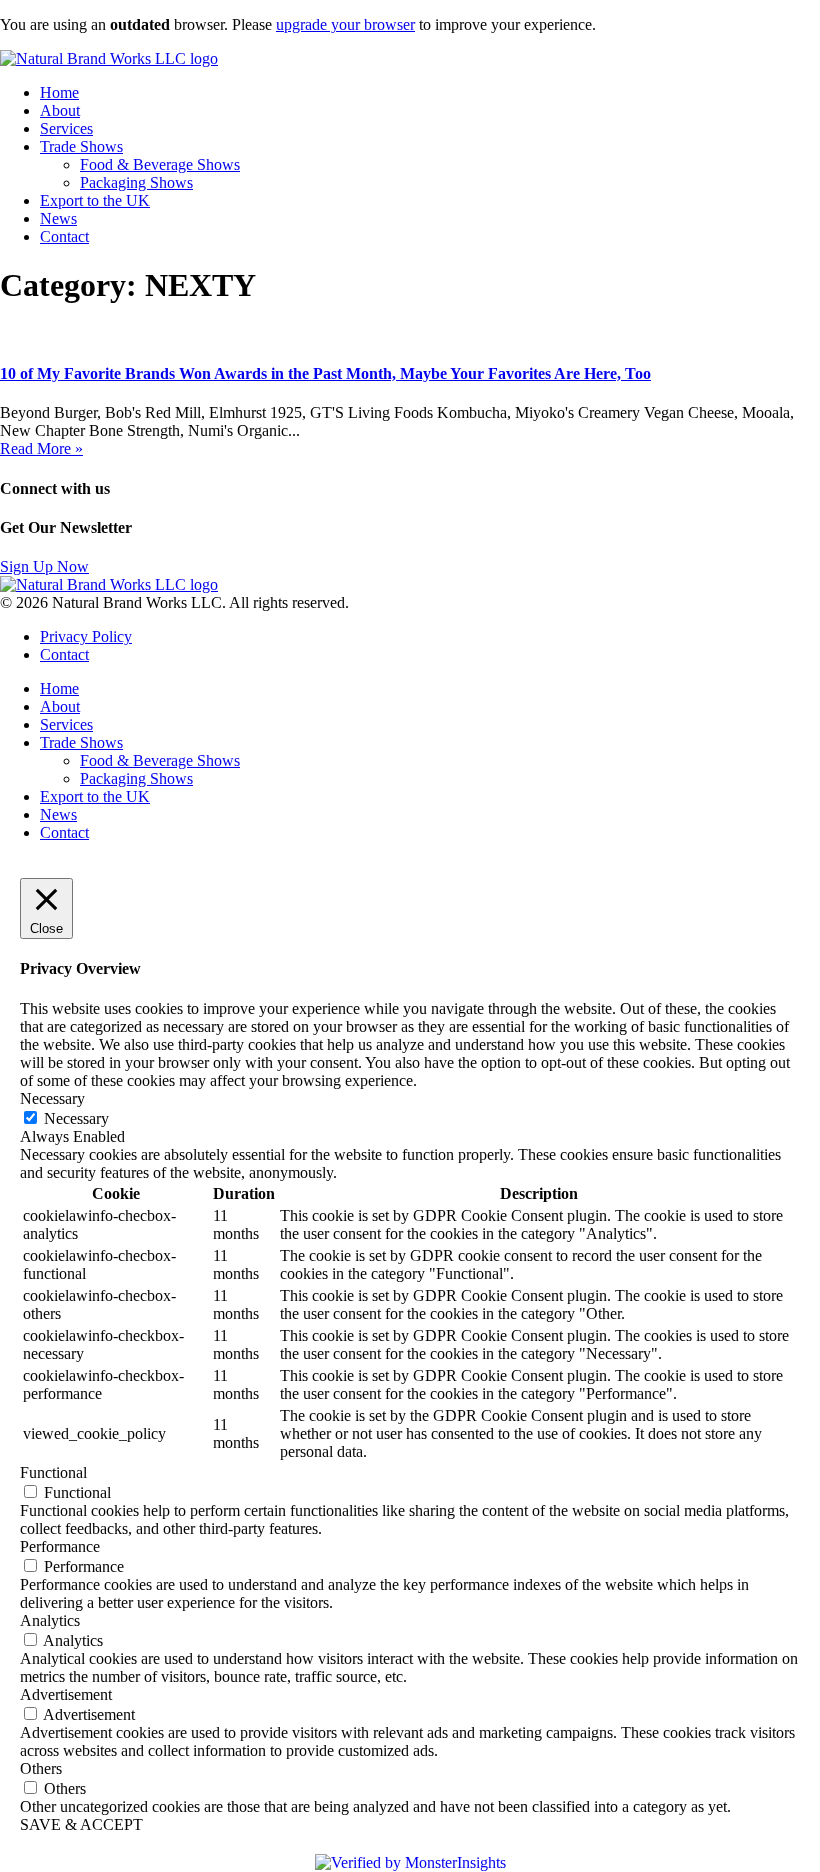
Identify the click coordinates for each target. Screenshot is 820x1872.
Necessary (76, 1118)
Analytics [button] (50, 1620)
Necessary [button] (52, 1098)
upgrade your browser (345, 24)
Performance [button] (60, 1546)
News (58, 218)
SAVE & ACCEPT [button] (81, 1824)
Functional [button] (53, 1472)
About (60, 110)
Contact (64, 236)
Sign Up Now (44, 566)
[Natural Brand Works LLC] (109, 58)
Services (66, 128)
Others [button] (41, 1768)
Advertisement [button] (66, 1694)
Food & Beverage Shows (160, 164)
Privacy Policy (86, 636)
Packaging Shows (136, 182)
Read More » (41, 448)
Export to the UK (95, 200)
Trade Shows (81, 146)
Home (59, 92)
